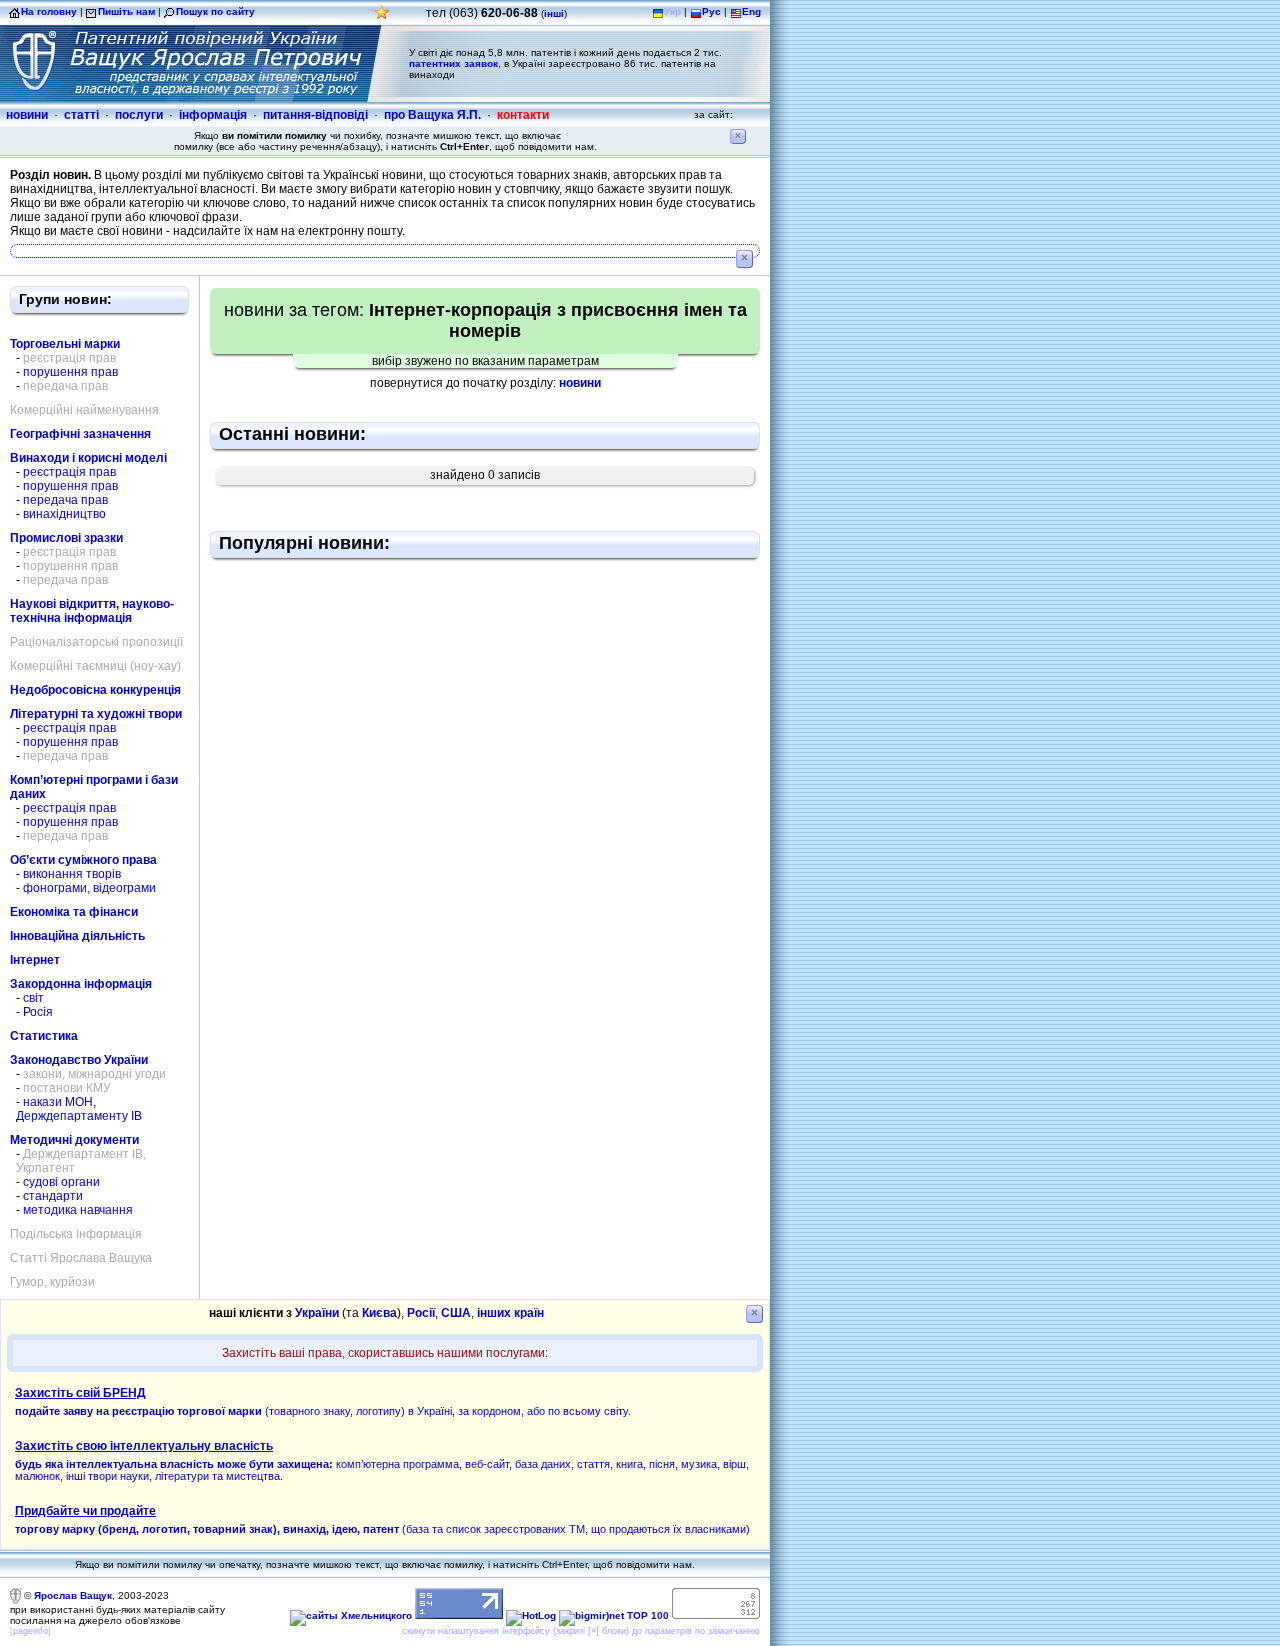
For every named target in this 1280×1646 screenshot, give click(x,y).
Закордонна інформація (81, 984)
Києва (379, 1313)
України (317, 1313)
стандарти (53, 1196)
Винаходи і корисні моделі (88, 458)
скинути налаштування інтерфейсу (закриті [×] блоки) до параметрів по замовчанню (581, 1631)
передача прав (65, 500)
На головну (49, 11)
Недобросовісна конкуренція (95, 690)
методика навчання (78, 1210)
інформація (213, 115)
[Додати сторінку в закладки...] (382, 17)
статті (81, 115)
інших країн (510, 1313)
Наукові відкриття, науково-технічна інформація (92, 611)
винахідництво (64, 514)
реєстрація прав (69, 472)
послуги (139, 115)
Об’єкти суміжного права (83, 860)
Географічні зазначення (80, 434)
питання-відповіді (315, 115)
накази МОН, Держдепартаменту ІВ (79, 1109)
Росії (421, 1313)
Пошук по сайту (215, 11)
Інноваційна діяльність (77, 936)
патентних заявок (453, 63)
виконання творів (72, 874)
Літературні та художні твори (96, 714)
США (456, 1313)
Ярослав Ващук (73, 1595)
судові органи (61, 1182)
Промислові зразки (66, 538)
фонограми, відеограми (89, 888)
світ (33, 998)
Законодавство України (79, 1060)
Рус (711, 11)
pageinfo (30, 1631)
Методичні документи (74, 1140)
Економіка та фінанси (74, 912)
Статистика (44, 1036)
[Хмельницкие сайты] (351, 1615)
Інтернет (35, 960)
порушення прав (70, 372)
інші (554, 13)
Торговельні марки (65, 344)
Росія (38, 1012)
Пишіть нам (126, 11)
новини (27, 115)
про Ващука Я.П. (432, 115)
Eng (751, 11)
